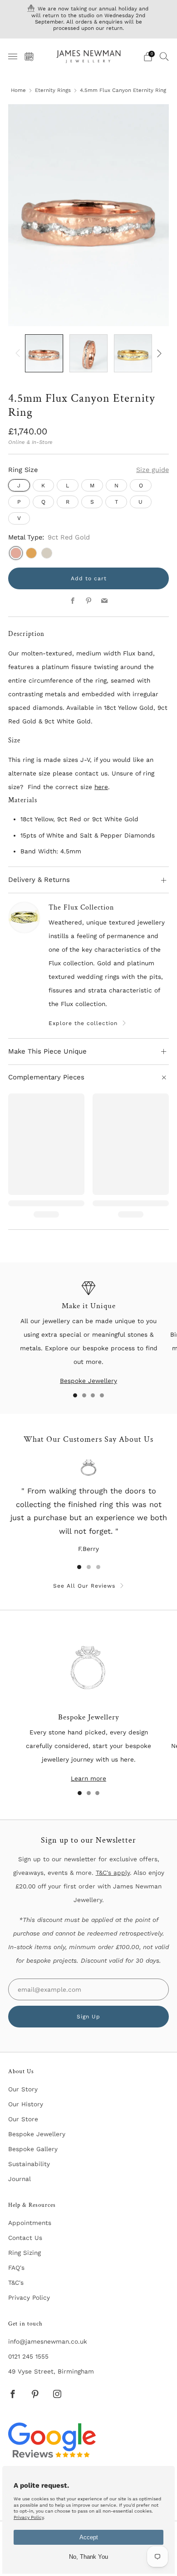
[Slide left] (19, 353)
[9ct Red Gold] (16, 553)
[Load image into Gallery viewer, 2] (88, 353)
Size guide (152, 470)
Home (18, 90)
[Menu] (13, 57)
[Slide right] (158, 353)
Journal (20, 2179)
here (101, 787)
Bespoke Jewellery (88, 1381)
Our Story (23, 2089)
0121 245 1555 (28, 2356)
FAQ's (16, 2268)
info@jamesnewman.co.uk (48, 2341)
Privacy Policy (29, 2297)
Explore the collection (83, 1023)
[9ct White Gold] (47, 553)
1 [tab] (75, 1395)
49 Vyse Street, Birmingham (51, 2371)
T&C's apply (113, 1873)
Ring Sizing (25, 2253)
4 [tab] (102, 1395)
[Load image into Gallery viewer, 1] (44, 353)
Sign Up (88, 2017)
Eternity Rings (53, 90)
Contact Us (25, 2238)
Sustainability (29, 2164)
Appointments (30, 2223)
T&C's (16, 2282)
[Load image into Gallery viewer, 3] (133, 353)
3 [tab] (93, 1395)
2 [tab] (84, 1395)
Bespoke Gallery (33, 2149)
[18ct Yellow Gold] (31, 553)
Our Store (23, 2119)
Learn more (88, 1778)
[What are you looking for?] (164, 56)
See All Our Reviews (84, 1586)
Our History (26, 2104)
